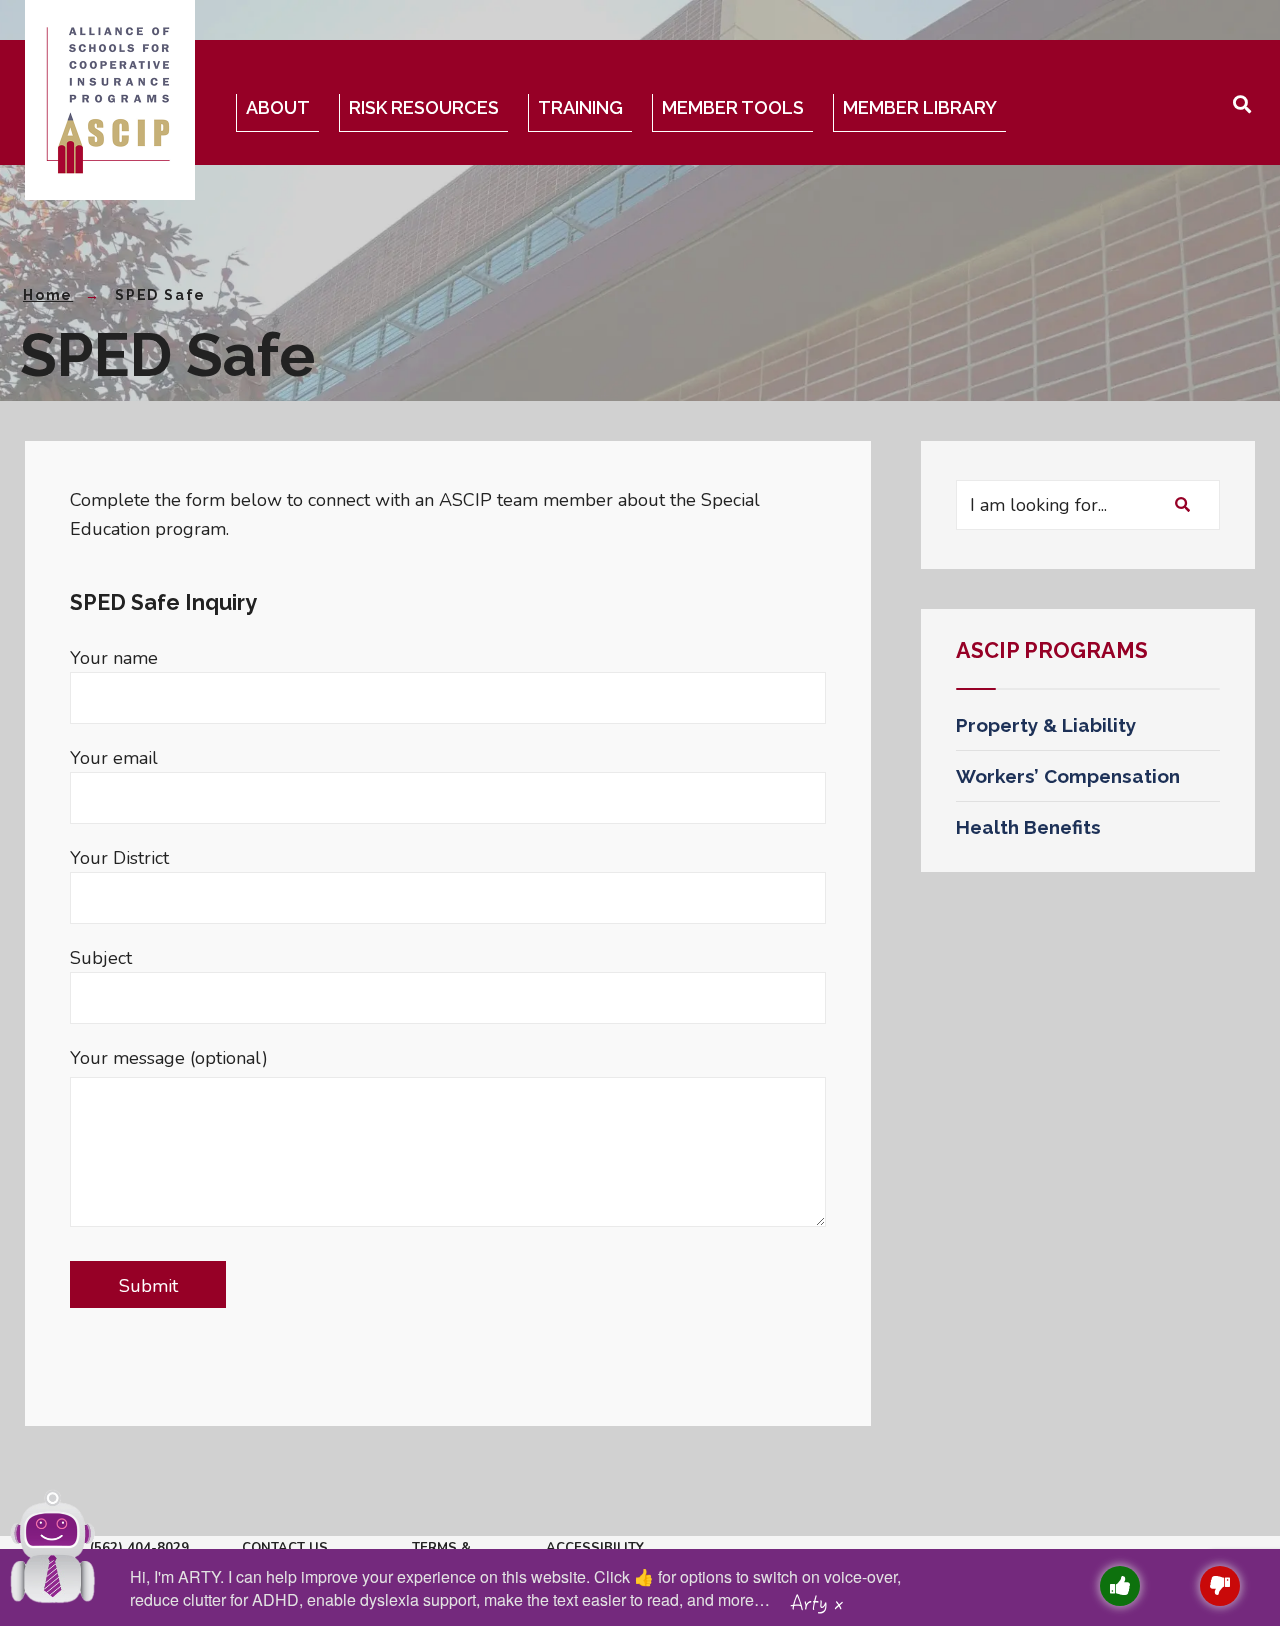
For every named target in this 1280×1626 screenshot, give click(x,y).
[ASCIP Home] (107, 100)
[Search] (1182, 505)
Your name (114, 658)
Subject (101, 958)
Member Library (920, 107)
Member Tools (733, 107)
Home (48, 295)
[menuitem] (282, 113)
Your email (114, 758)
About (278, 107)
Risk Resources (424, 107)
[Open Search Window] (1241, 101)
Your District (119, 858)
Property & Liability (1046, 725)
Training (580, 107)
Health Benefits (1028, 827)
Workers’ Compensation (1068, 776)
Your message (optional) (169, 1058)
